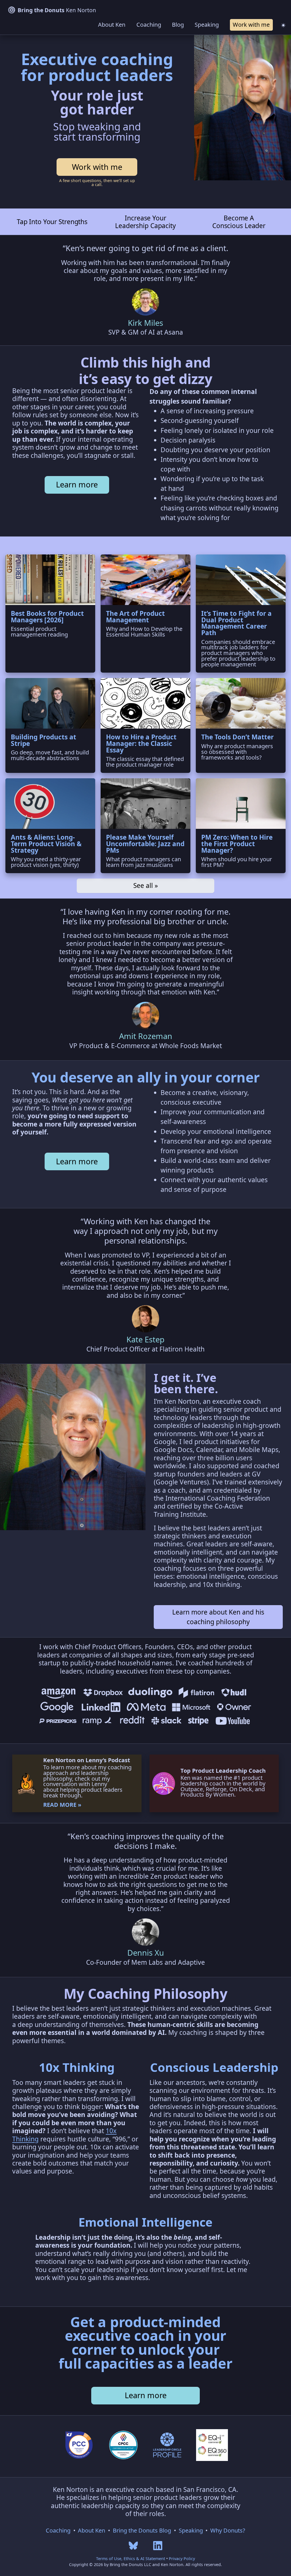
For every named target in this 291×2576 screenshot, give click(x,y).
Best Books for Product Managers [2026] (47, 617)
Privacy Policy (182, 2559)
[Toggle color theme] (283, 25)
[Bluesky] (133, 2545)
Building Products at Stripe (43, 740)
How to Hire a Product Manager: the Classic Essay (141, 743)
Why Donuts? (228, 2530)
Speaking (207, 25)
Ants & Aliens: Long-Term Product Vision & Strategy (46, 844)
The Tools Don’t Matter (237, 737)
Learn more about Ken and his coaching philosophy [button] (218, 1617)
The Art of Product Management (135, 617)
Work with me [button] (251, 25)
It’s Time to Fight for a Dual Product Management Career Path (236, 623)
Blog (178, 25)
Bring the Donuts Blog (142, 2530)
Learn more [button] (77, 484)
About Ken (112, 25)
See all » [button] (146, 886)
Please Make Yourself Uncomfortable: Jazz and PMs (145, 844)
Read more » (62, 1805)
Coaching (149, 25)
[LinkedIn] (158, 2545)
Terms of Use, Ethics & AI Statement (131, 2559)
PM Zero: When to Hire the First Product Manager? (237, 844)
